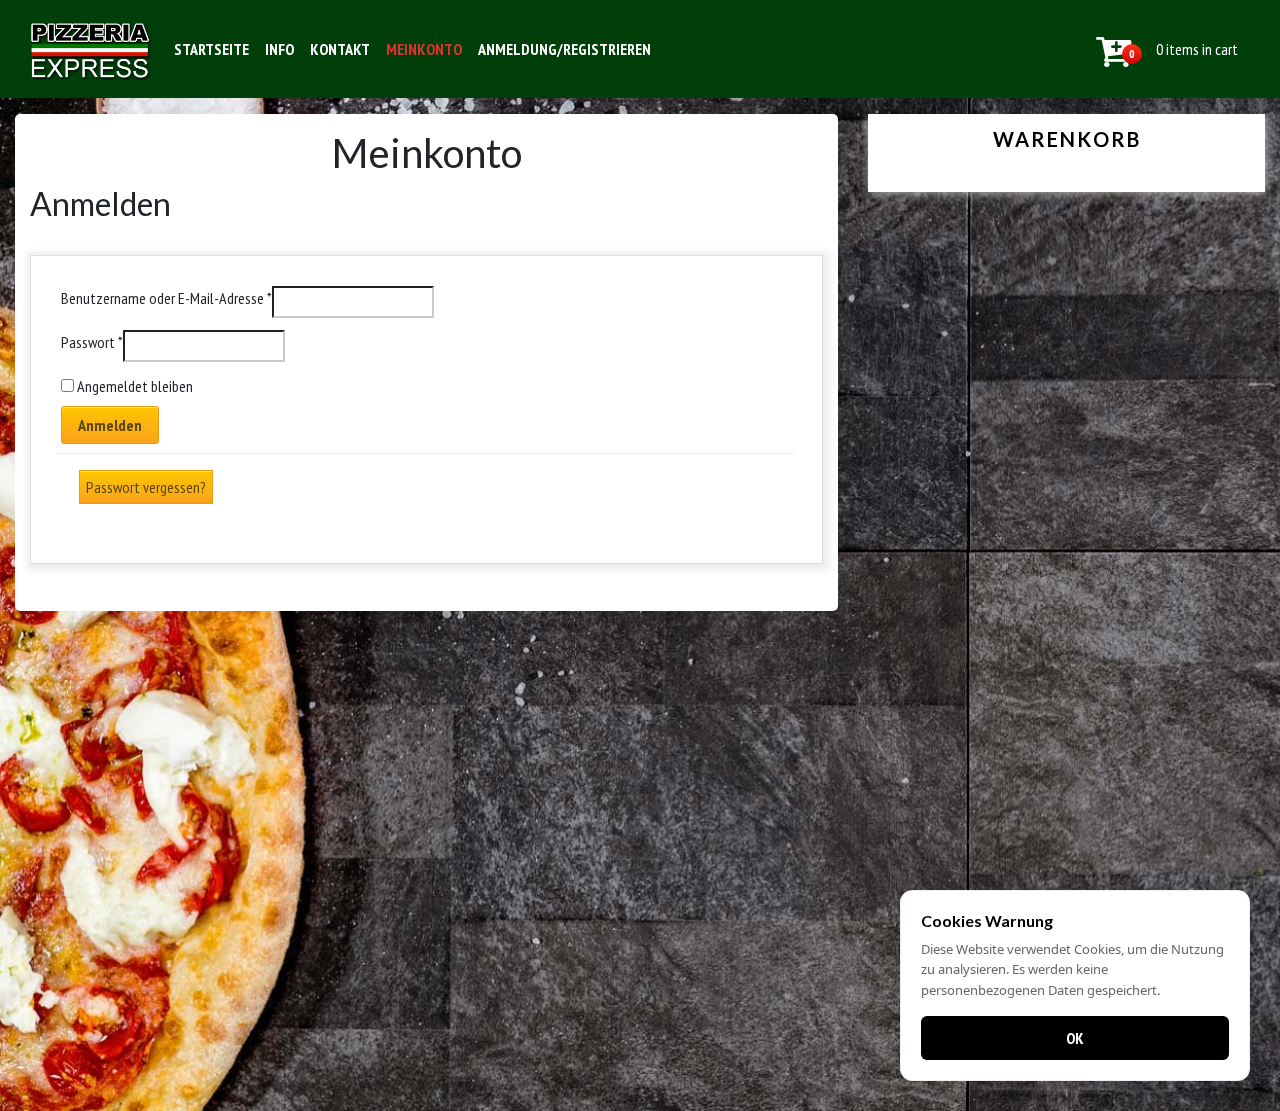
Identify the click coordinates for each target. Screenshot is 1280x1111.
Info (279, 49)
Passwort (92, 342)
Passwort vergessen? (146, 487)
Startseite (211, 49)
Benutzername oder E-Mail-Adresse (166, 298)
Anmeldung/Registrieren (564, 49)
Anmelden (110, 425)
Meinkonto (424, 49)
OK (1075, 1038)
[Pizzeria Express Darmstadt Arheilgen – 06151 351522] (91, 49)
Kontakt (340, 49)
